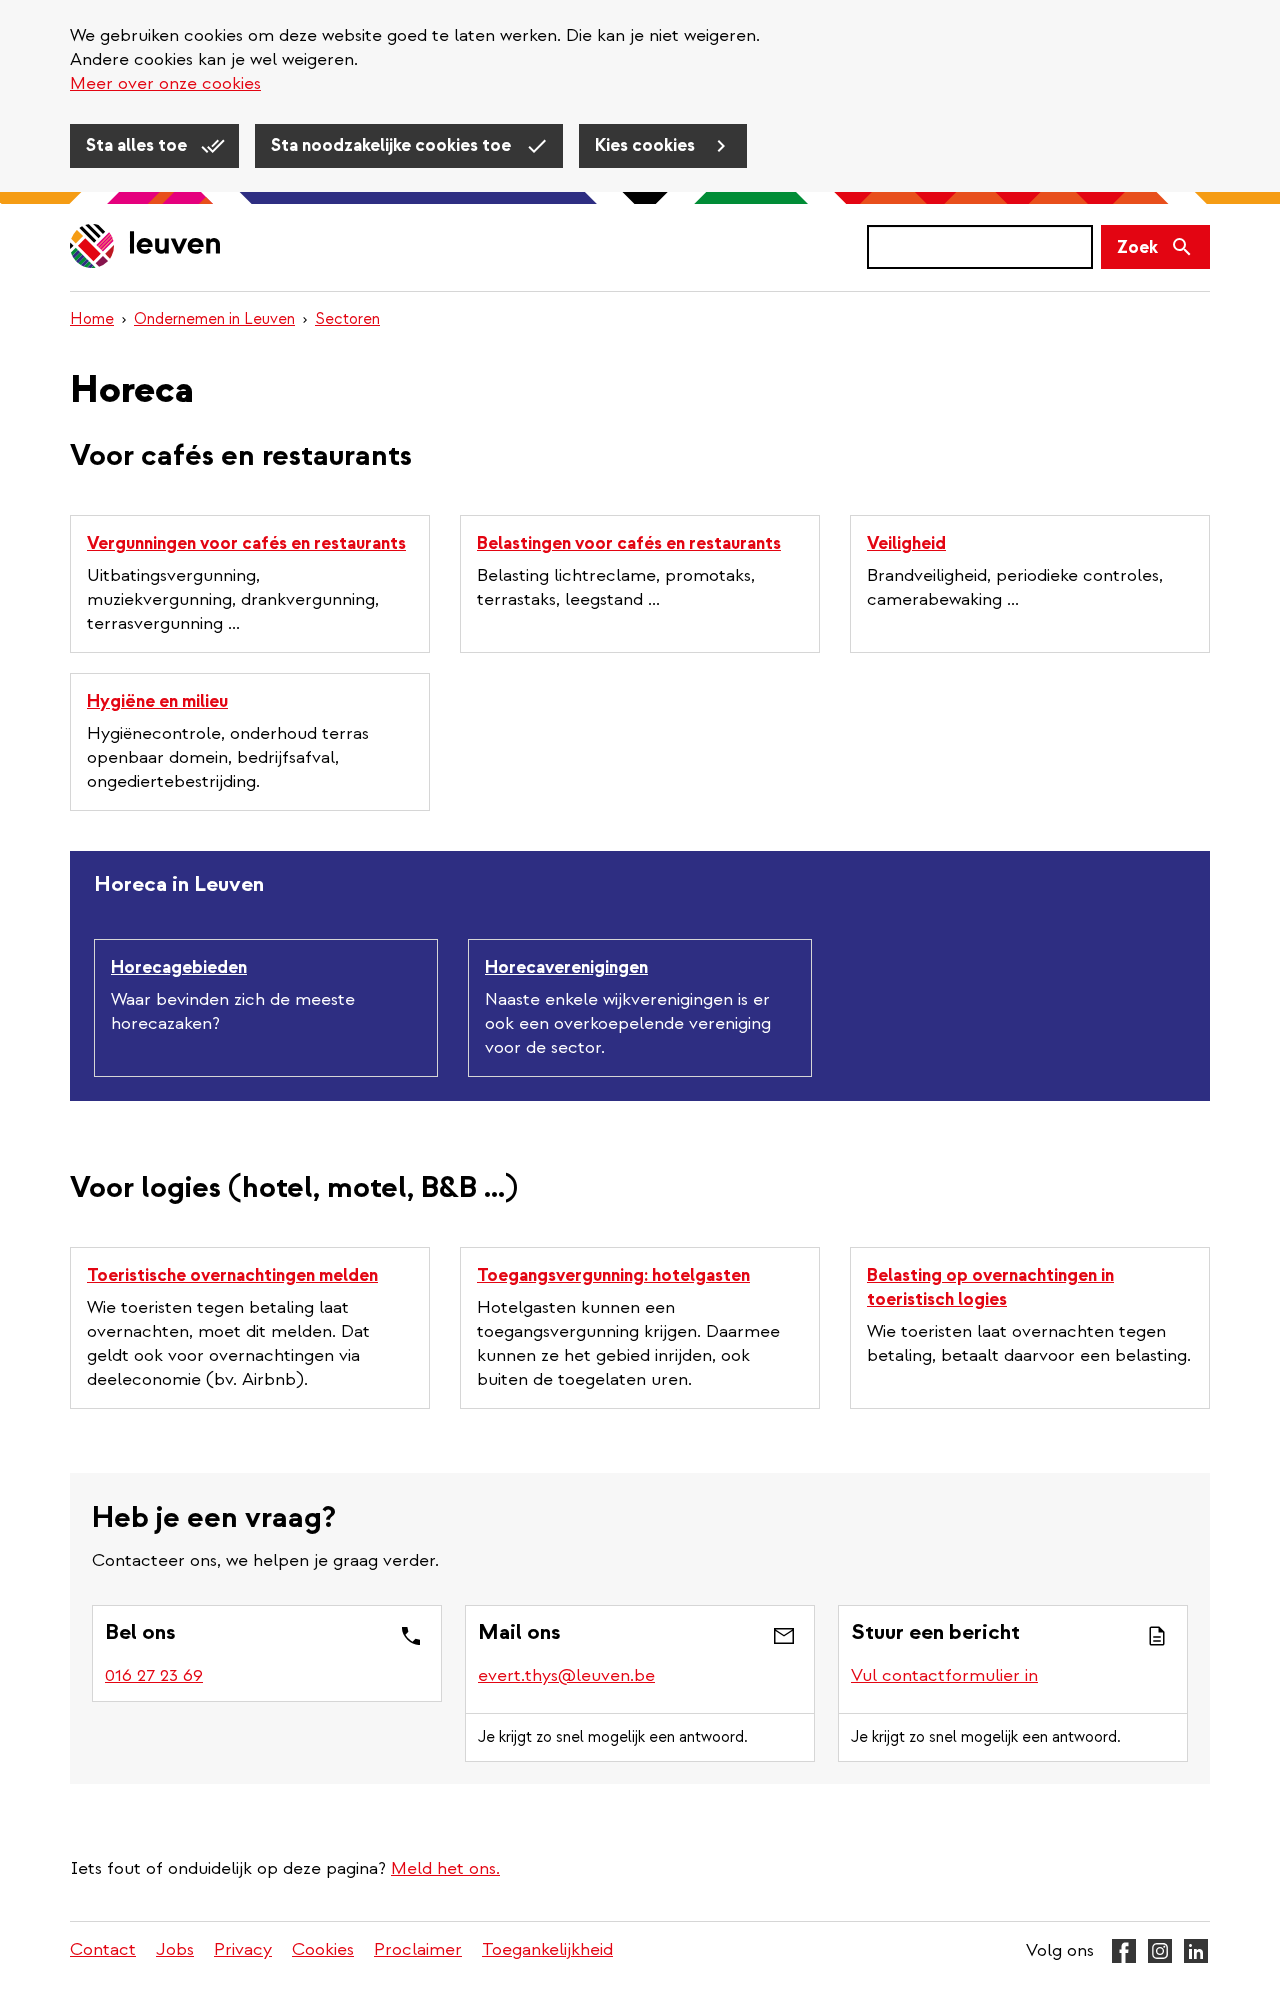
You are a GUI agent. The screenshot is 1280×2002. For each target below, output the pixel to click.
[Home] (146, 247)
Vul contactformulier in (944, 1675)
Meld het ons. (445, 1868)
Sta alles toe (138, 145)
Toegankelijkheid (547, 1949)
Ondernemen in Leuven (214, 319)
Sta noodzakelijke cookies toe (393, 145)
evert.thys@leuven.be (566, 1675)
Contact (103, 1949)
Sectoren (347, 319)
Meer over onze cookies (165, 83)
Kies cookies (647, 145)
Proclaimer (418, 1949)
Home (92, 319)
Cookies (323, 1949)
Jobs (175, 1949)
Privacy (243, 1949)
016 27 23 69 (154, 1675)
